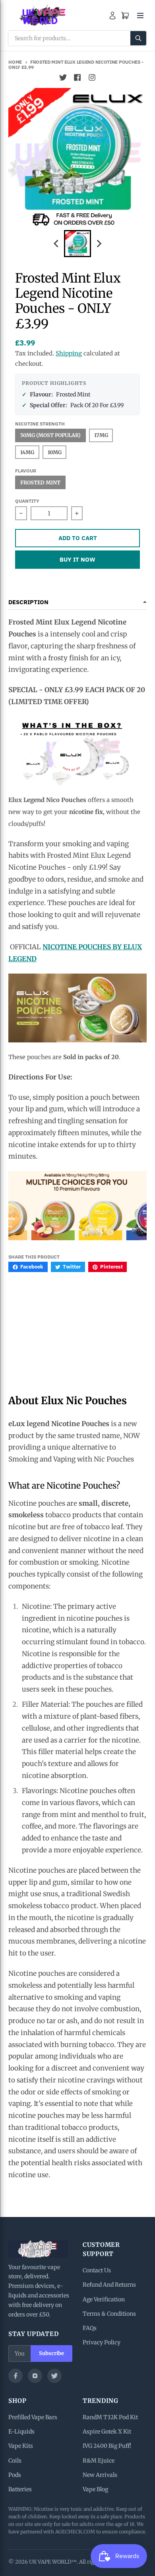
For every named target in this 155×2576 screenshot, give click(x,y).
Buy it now (77, 559)
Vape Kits (21, 2446)
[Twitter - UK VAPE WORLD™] (63, 78)
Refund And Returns (109, 2285)
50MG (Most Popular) (50, 435)
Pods (15, 2475)
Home (15, 62)
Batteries (20, 2489)
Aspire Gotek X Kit (107, 2432)
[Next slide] (99, 244)
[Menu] (140, 16)
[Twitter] (54, 2376)
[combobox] (77, 38)
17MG (101, 435)
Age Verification (104, 2299)
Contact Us (97, 2270)
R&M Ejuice (99, 2461)
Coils (15, 2461)
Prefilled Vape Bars (33, 2417)
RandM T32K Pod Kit (110, 2417)
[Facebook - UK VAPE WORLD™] (77, 78)
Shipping (69, 353)
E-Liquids (21, 2432)
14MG (27, 452)
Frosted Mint (40, 482)
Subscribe (51, 2353)
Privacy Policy (102, 2342)
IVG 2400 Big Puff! (107, 2446)
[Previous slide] (56, 244)
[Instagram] (35, 2376)
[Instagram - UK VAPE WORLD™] (92, 78)
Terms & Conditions (109, 2314)
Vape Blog (95, 2489)
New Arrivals (100, 2475)
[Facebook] (15, 2376)
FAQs (90, 2328)
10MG (55, 452)
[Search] (138, 38)
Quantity (27, 501)
